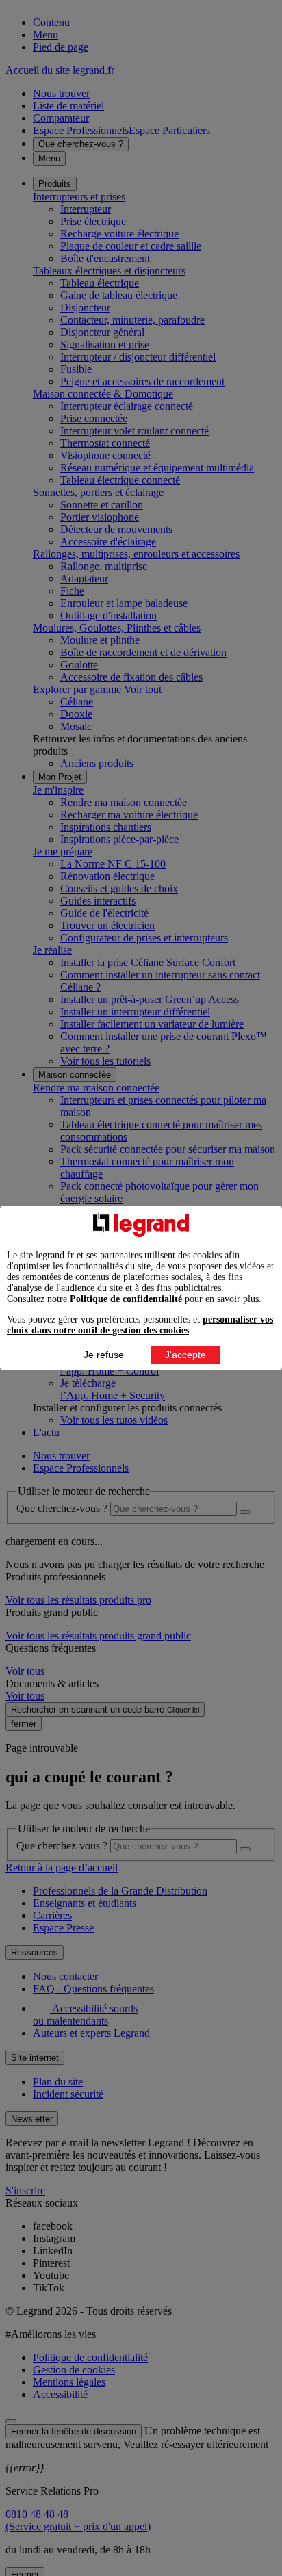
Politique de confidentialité (126, 1299)
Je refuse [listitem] (104, 1355)
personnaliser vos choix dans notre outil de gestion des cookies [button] (140, 1325)
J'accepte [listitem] (185, 1355)
